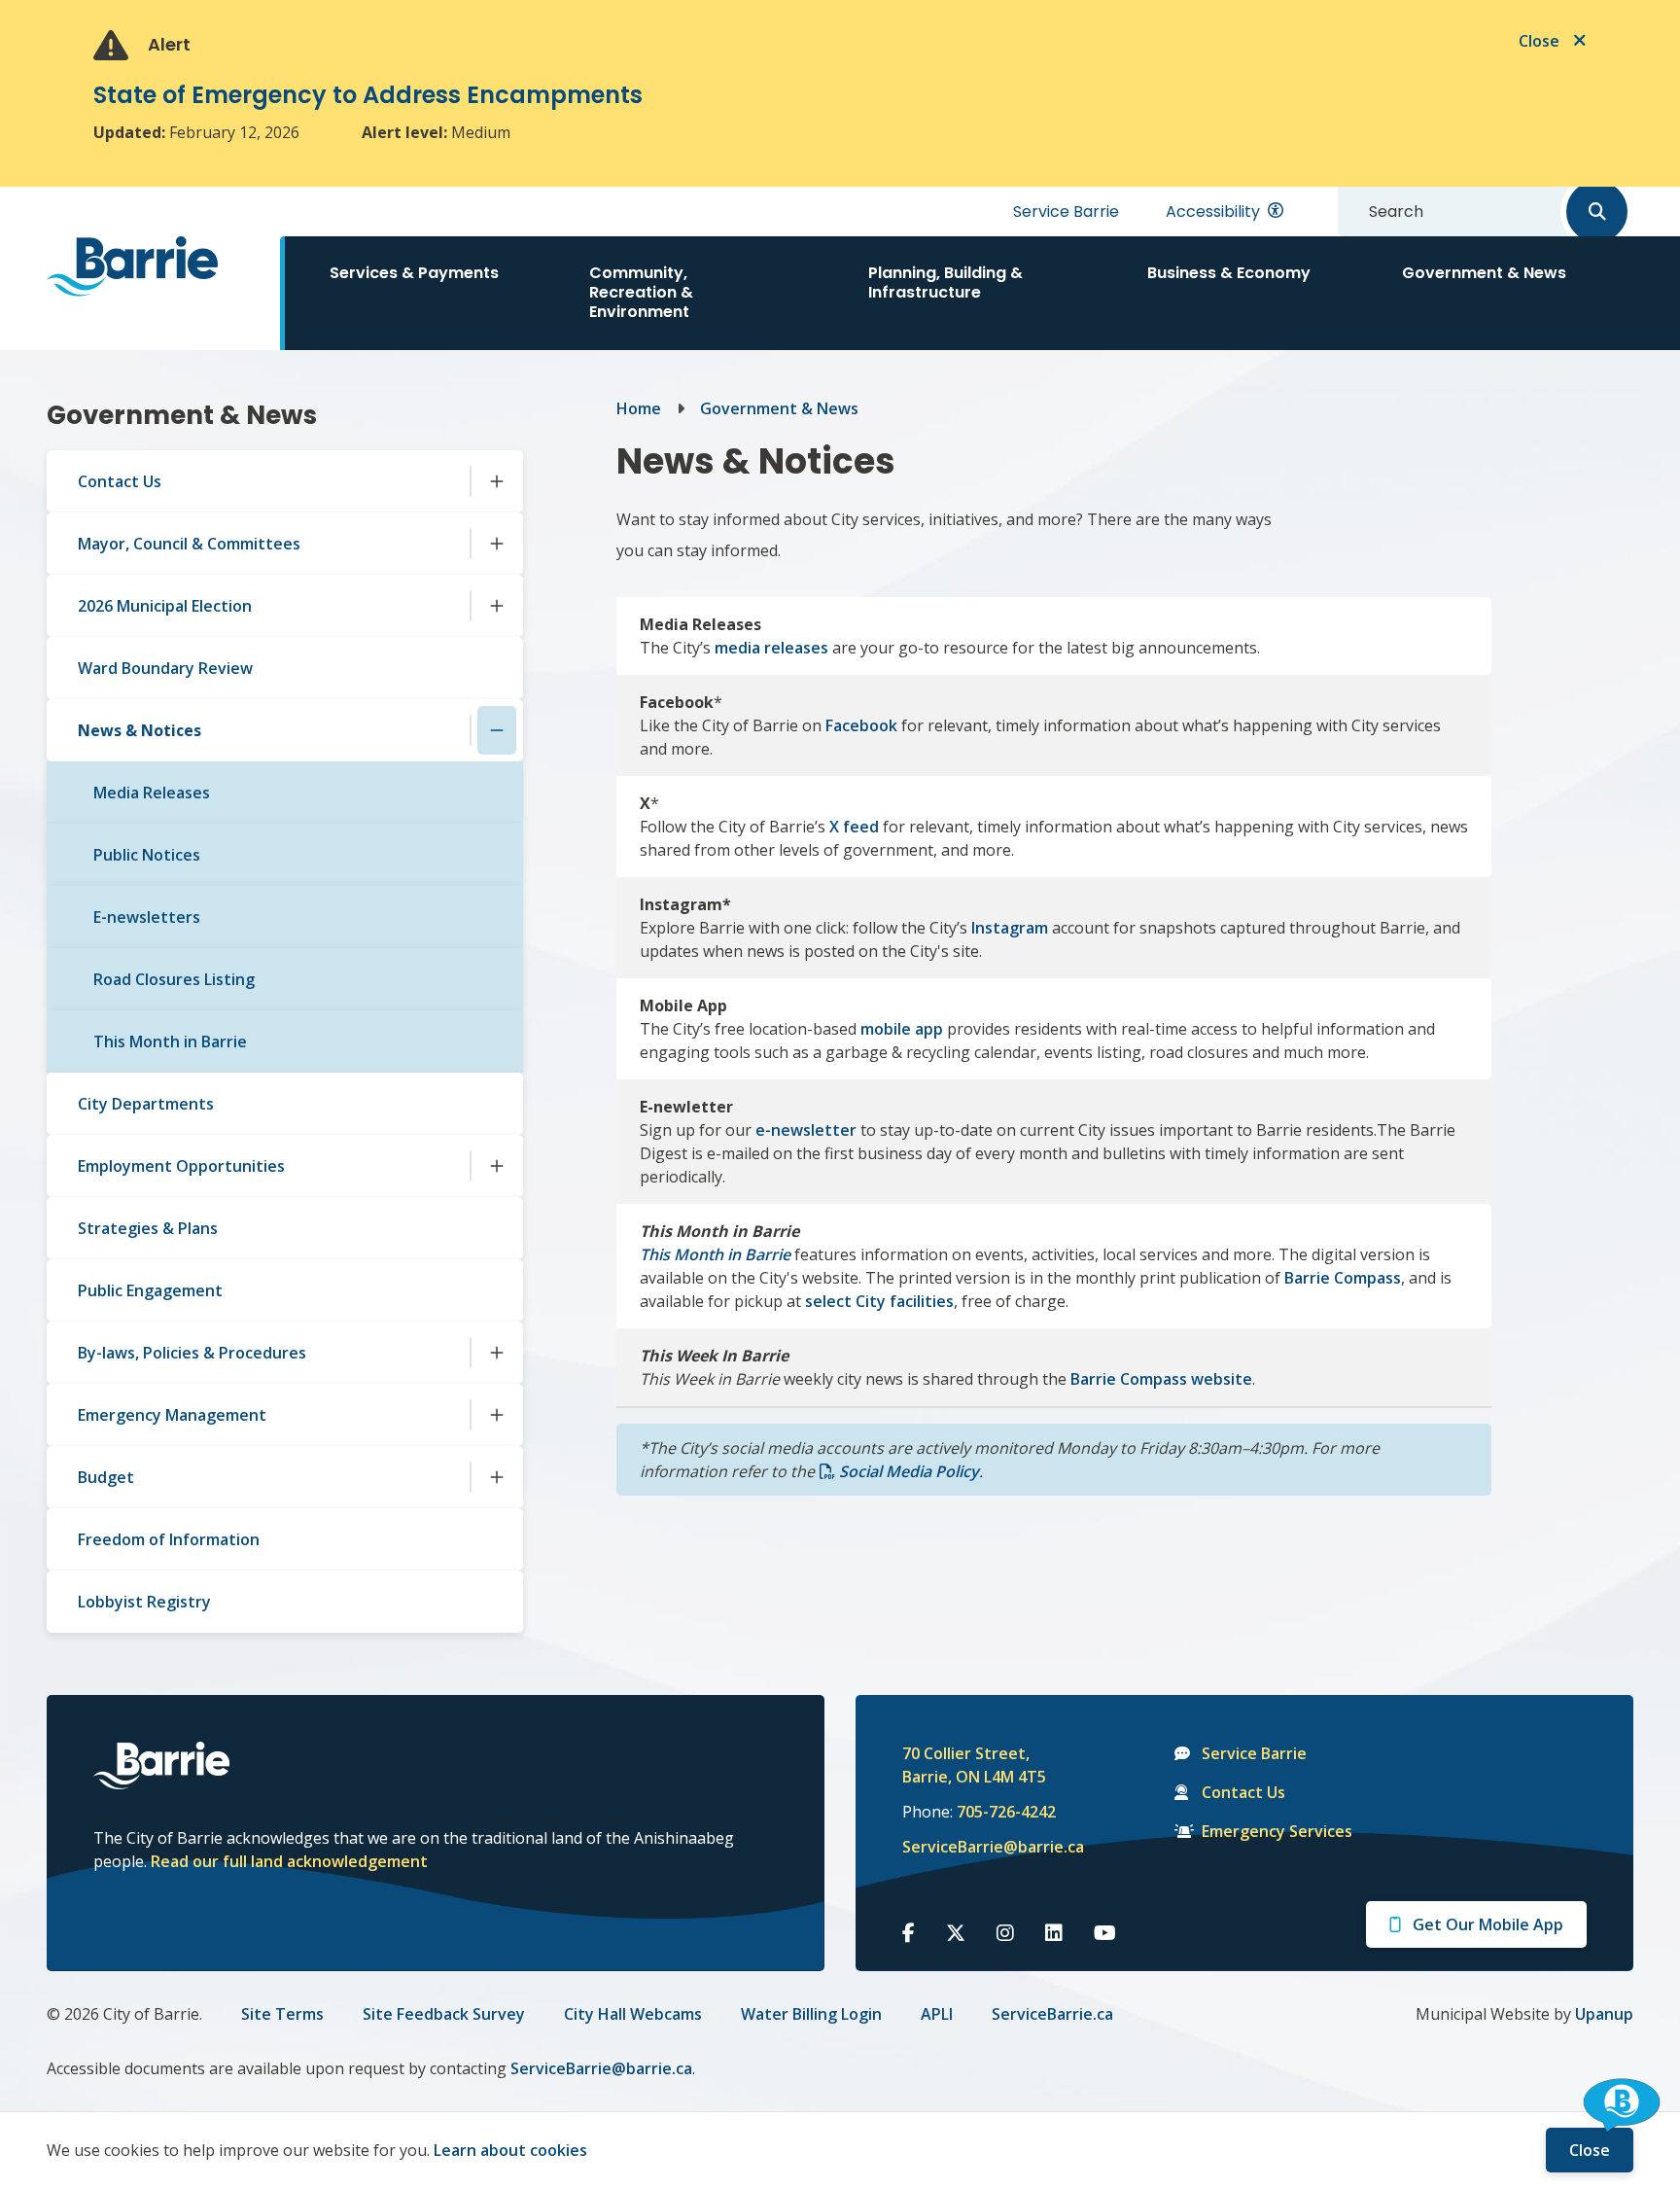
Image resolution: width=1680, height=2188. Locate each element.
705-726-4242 (1006, 1812)
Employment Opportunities (181, 1166)
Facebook (861, 725)
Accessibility (1213, 212)
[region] (1054, 1046)
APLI (937, 2014)
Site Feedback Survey (444, 2014)
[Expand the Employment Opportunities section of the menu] (497, 1166)
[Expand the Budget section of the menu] (497, 1477)
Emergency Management (172, 1415)
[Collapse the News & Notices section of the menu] (497, 730)
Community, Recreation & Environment (641, 292)
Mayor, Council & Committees (189, 544)
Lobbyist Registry (144, 1602)
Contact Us (120, 481)
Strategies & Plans (148, 1228)
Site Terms (282, 2014)
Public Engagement (150, 1290)
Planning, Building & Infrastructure (945, 282)
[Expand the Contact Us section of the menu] (497, 481)
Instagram (1010, 928)
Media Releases (152, 793)
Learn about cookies (510, 2150)
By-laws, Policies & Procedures (192, 1353)
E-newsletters (147, 917)
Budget (106, 1477)
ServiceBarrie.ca (1052, 2014)
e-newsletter (806, 1130)
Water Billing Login (811, 2014)
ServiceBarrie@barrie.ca (980, 1847)
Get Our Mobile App (1488, 1924)
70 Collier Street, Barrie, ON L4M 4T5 (974, 1765)
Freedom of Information (169, 1539)
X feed (854, 827)
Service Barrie (1066, 212)
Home (639, 408)
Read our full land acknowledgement (289, 1861)
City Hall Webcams (633, 2014)
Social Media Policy (909, 1471)
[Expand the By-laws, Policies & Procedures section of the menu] (497, 1353)
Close (1590, 2150)
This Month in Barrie (170, 1041)
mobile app (902, 1029)
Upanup (1604, 2014)
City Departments (146, 1104)
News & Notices (140, 730)
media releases (771, 648)
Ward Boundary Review (165, 668)
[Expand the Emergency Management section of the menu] (497, 1415)
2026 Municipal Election (165, 606)
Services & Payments (414, 273)
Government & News (1484, 273)
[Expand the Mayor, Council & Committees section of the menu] (497, 544)
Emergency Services (1277, 1831)
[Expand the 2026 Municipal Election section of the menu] (497, 606)
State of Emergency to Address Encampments (368, 95)
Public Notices (147, 855)
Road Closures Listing (174, 979)
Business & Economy (1229, 273)
